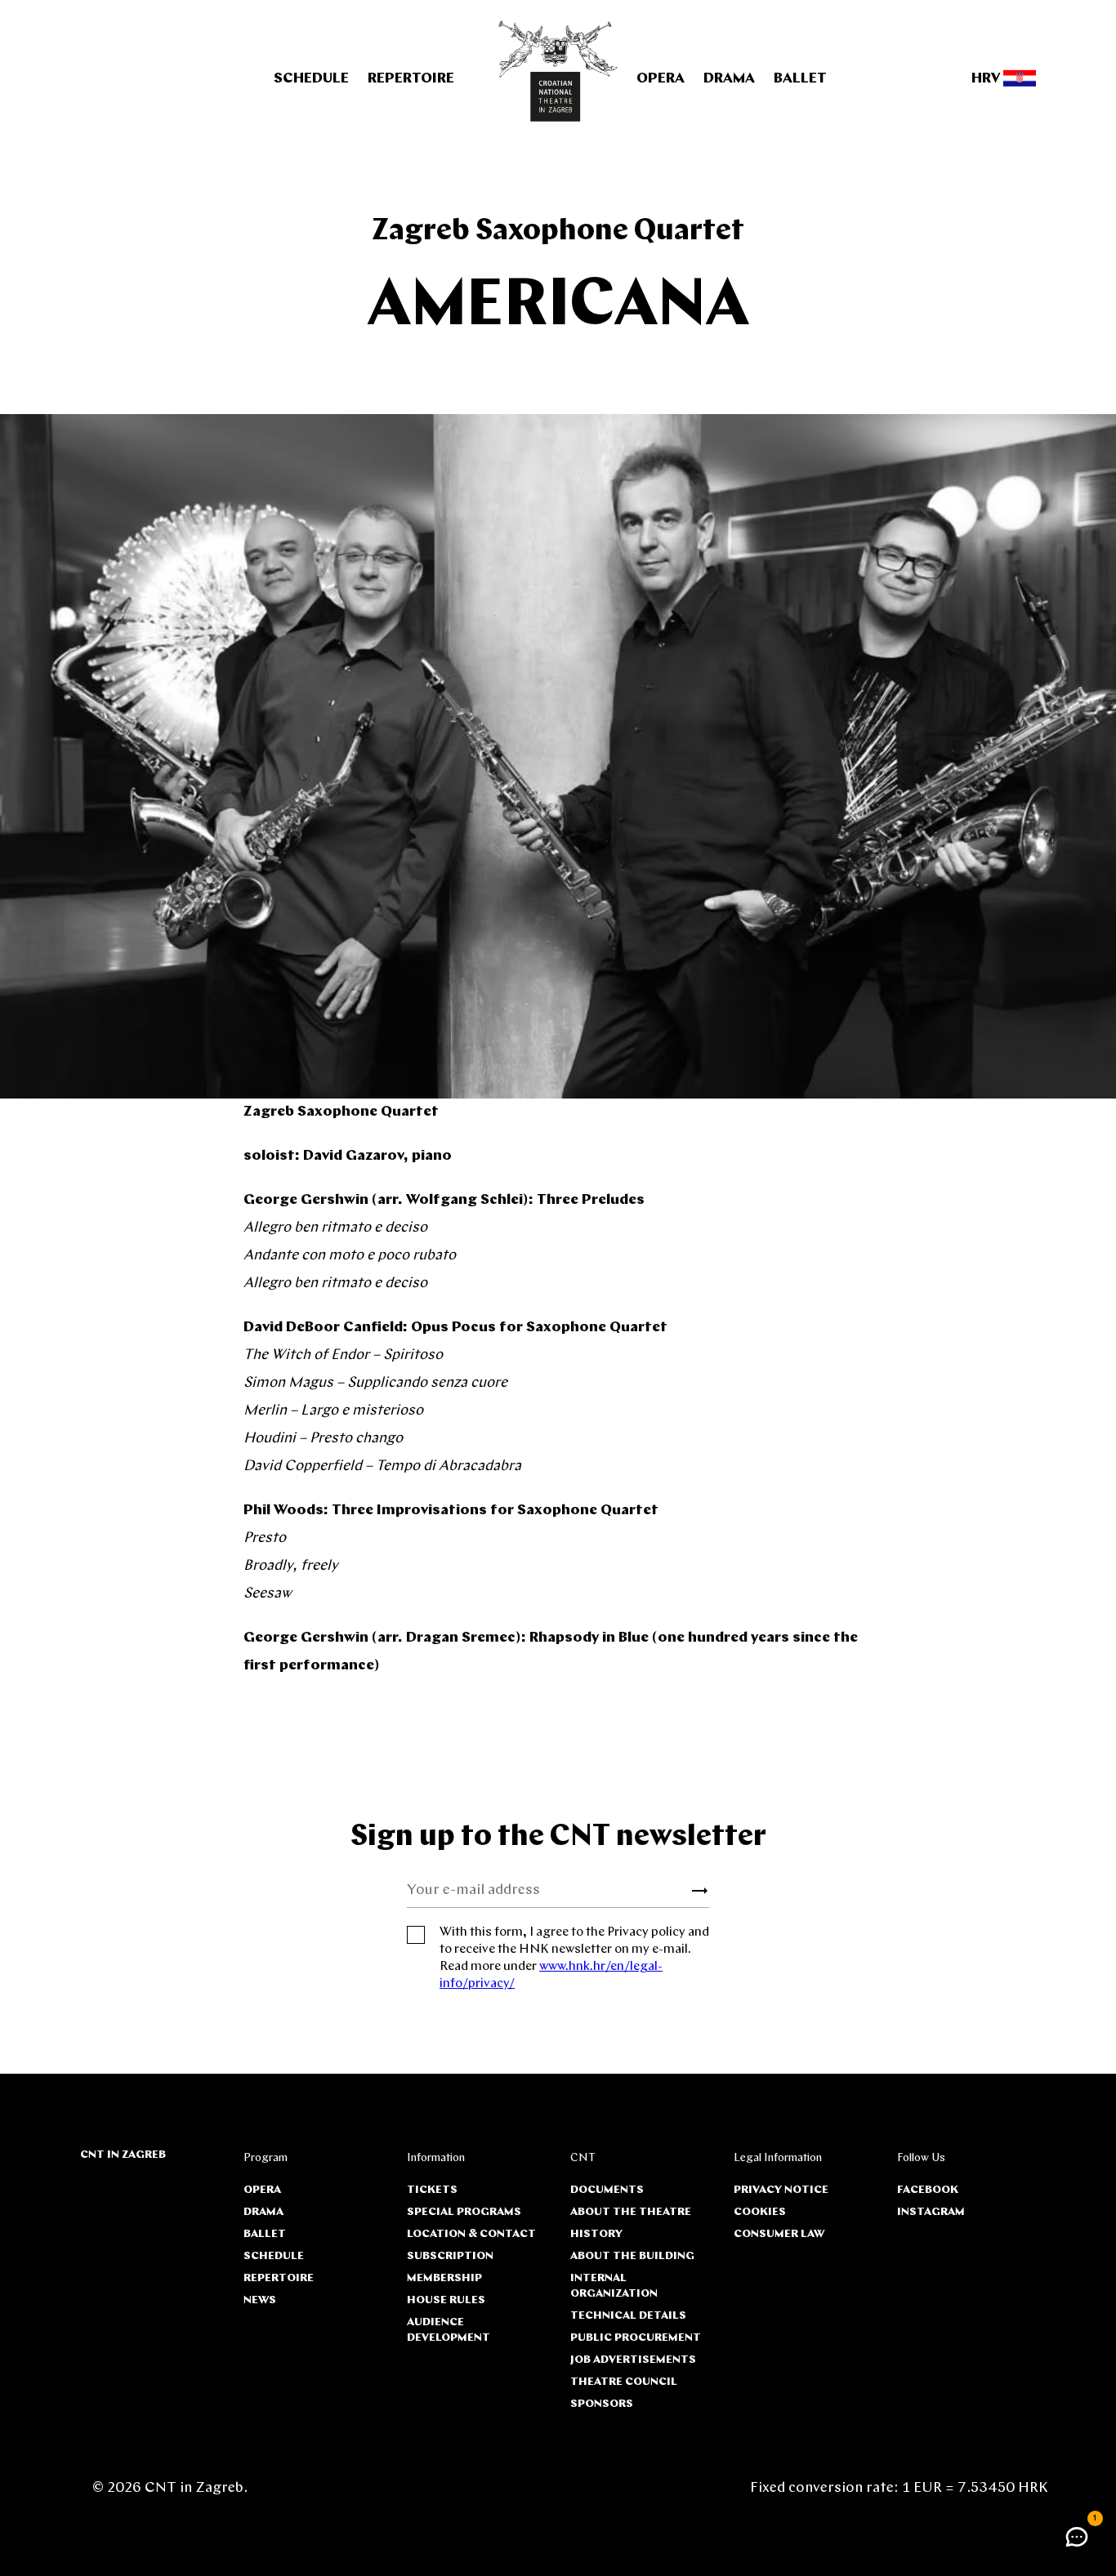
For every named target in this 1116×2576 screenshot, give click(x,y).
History (596, 2234)
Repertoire (411, 79)
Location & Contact (471, 2234)
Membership (444, 2278)
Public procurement (636, 2338)
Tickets (432, 2190)
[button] (1077, 2537)
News (260, 2300)
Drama (729, 79)
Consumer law (779, 2234)
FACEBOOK (928, 2190)
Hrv (987, 79)
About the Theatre (631, 2212)
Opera (661, 79)
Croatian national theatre (558, 71)
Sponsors (602, 2404)
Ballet (800, 79)
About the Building (632, 2256)
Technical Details (628, 2316)
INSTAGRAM (931, 2212)
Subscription (450, 2256)
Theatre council (624, 2382)
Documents (607, 2190)
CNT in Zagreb (123, 2155)
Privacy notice (781, 2190)
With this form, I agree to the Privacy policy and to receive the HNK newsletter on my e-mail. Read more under (574, 1958)
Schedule (311, 79)
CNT (583, 2158)
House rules (446, 2300)
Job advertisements (633, 2360)
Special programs (464, 2212)
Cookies (760, 2212)
